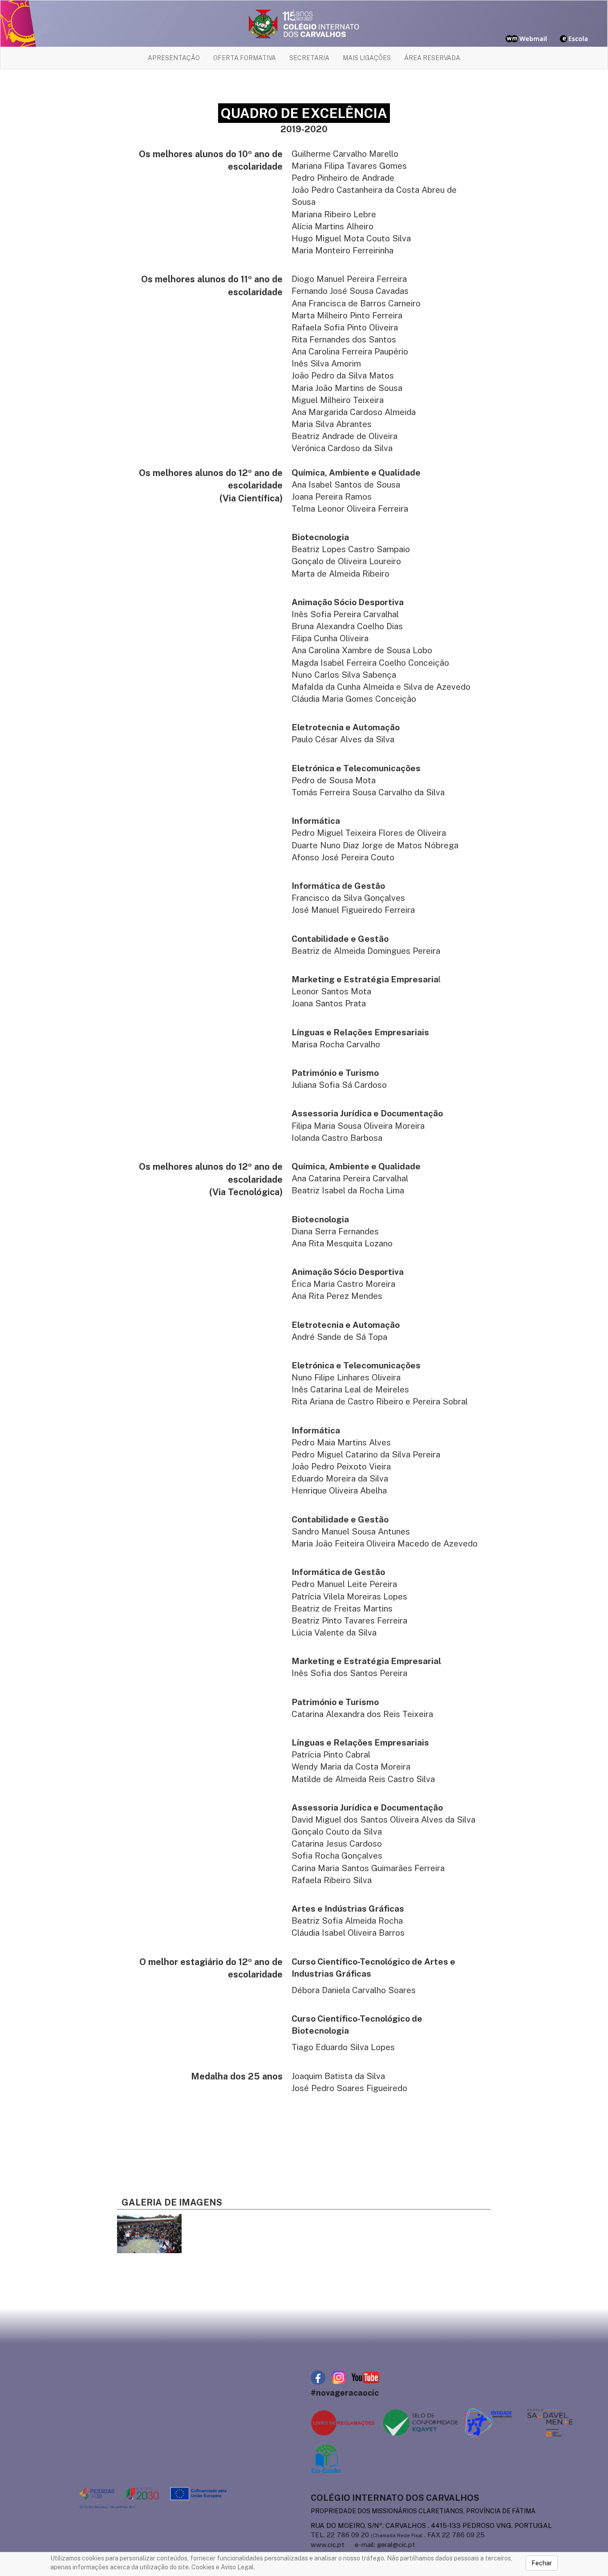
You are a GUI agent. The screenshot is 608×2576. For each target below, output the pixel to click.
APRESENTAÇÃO (174, 58)
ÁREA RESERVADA (432, 58)
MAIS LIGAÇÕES (367, 58)
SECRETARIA (309, 58)
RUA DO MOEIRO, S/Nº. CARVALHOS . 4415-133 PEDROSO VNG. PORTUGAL (431, 2525)
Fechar (542, 2563)
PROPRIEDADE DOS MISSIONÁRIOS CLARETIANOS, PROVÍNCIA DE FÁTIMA (423, 2511)
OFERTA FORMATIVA (245, 58)
